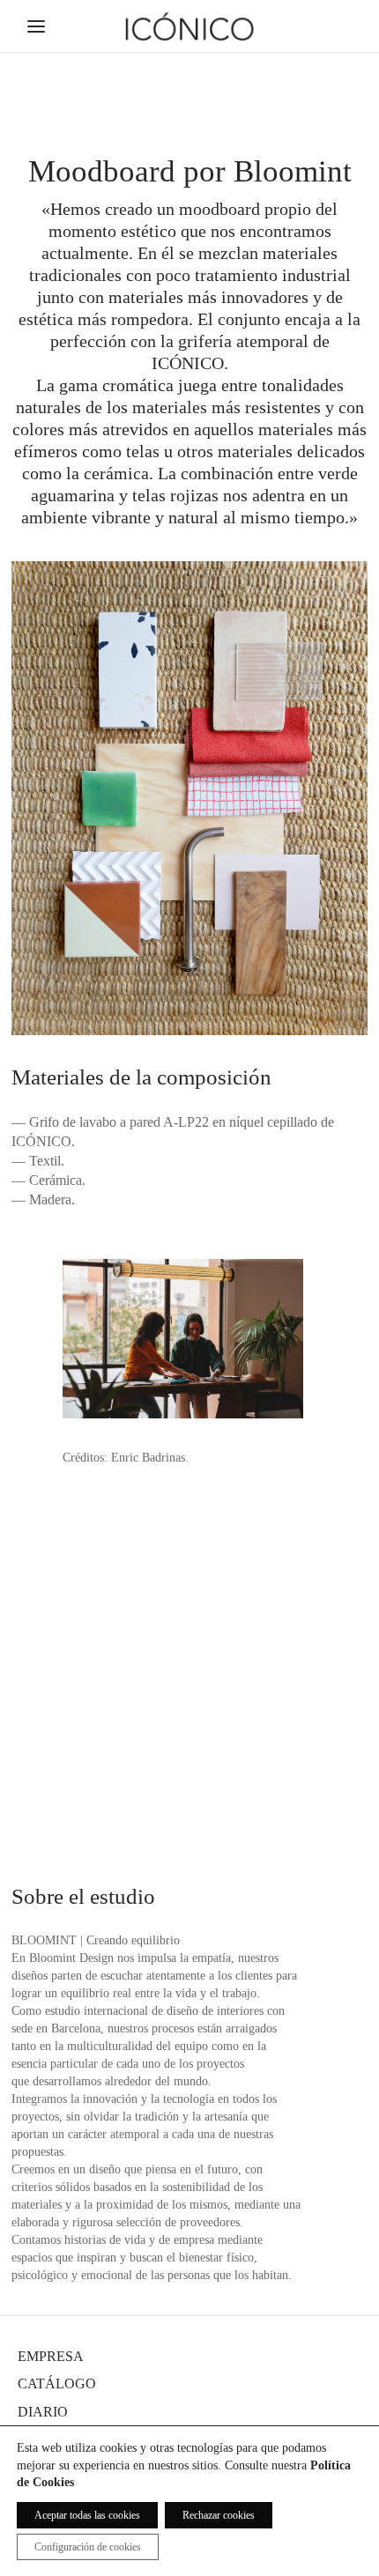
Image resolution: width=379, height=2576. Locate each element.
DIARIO (43, 2412)
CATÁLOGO (57, 2384)
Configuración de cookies (88, 2547)
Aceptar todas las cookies (87, 2515)
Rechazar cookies (219, 2515)
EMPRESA (51, 2356)
